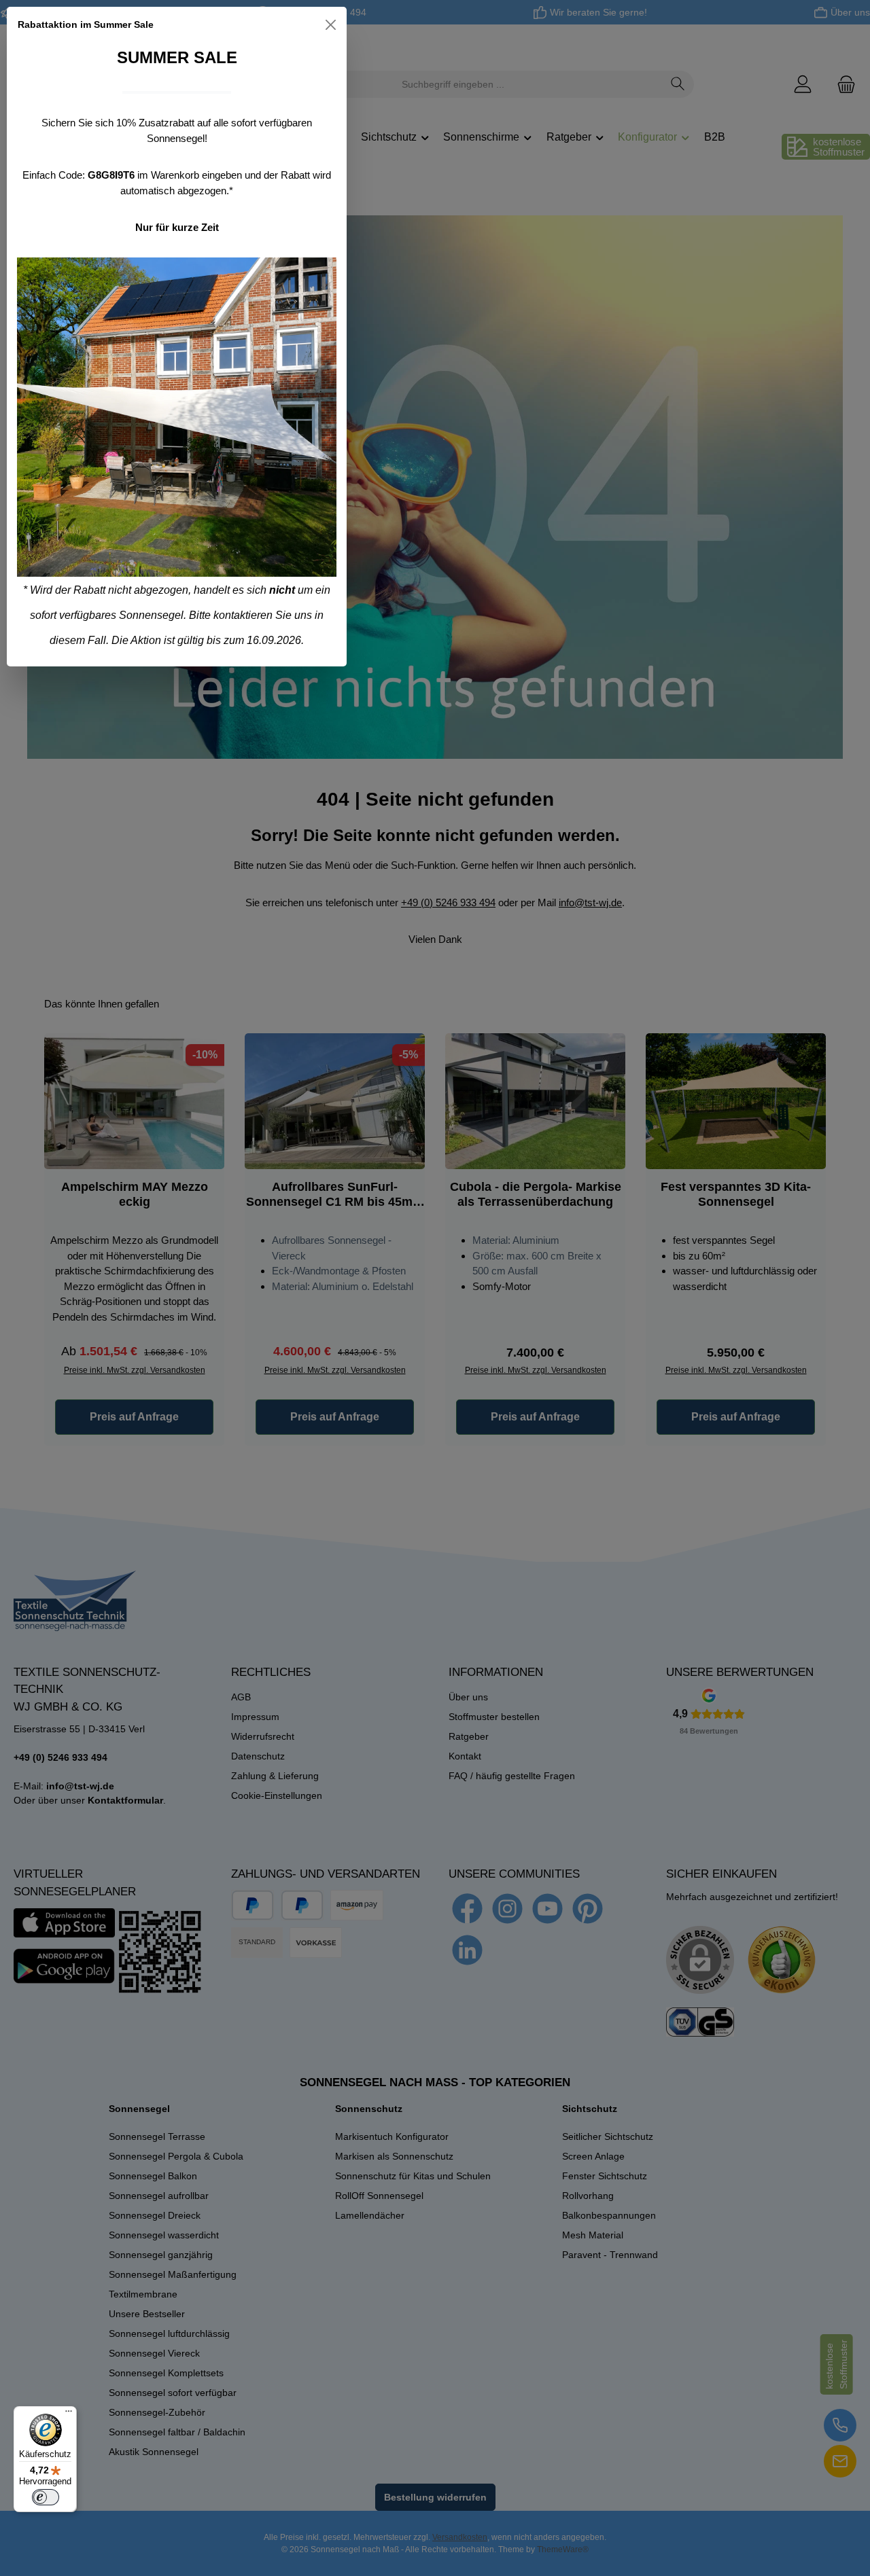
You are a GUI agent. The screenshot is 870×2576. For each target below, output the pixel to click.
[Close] (331, 25)
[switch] (46, 2497)
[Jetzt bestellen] (177, 417)
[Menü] (69, 2414)
